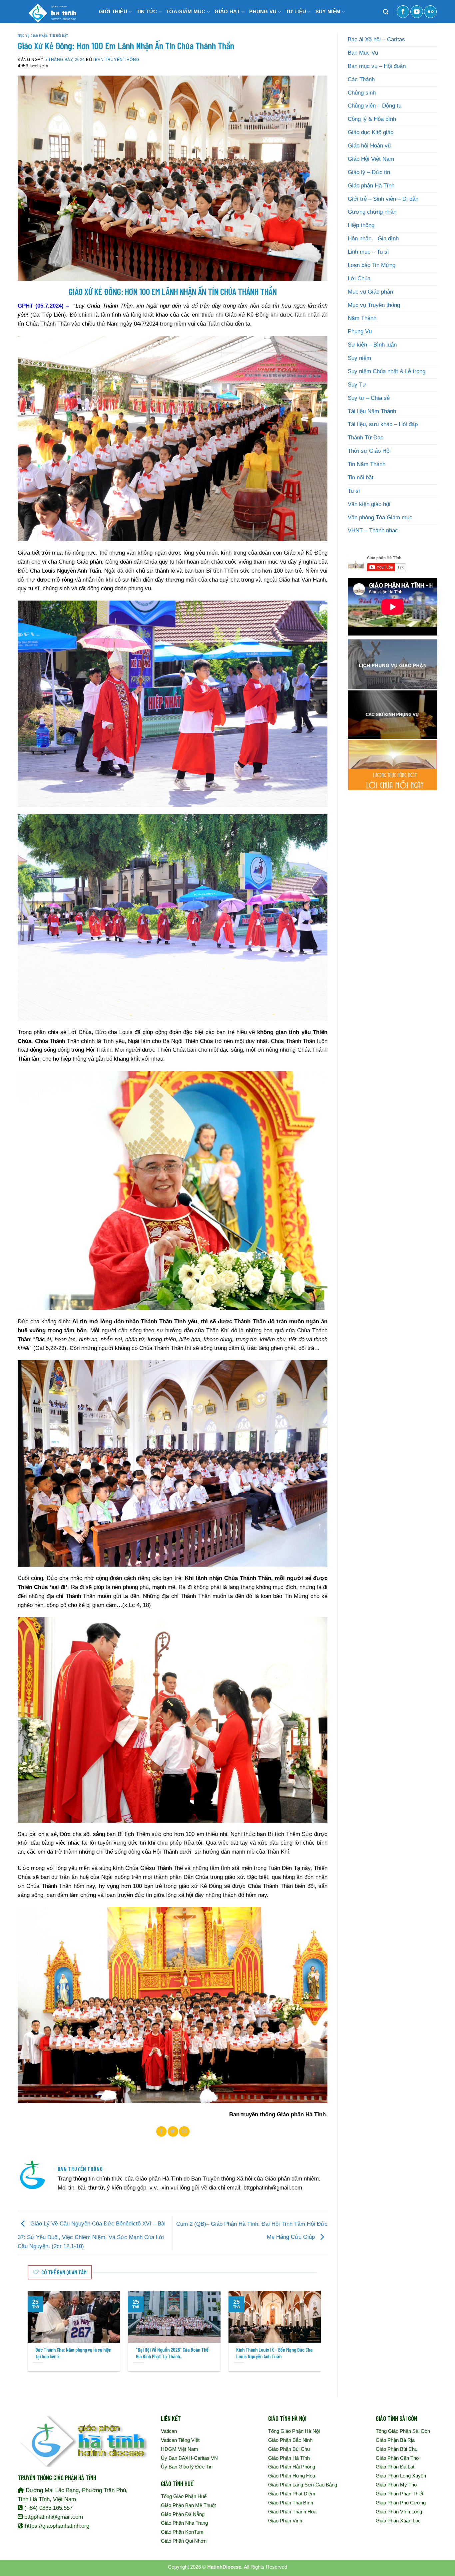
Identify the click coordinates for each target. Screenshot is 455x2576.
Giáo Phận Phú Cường (401, 2503)
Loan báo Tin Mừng (372, 265)
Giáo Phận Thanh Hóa (292, 2512)
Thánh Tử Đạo (366, 438)
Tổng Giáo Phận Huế (184, 2496)
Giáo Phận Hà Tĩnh (289, 2458)
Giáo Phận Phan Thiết (400, 2494)
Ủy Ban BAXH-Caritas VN (189, 2458)
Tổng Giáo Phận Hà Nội (294, 2431)
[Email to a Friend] (184, 2131)
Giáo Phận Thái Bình (291, 2503)
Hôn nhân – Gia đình (373, 239)
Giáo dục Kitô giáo (371, 132)
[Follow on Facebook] (403, 12)
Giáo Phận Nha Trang (184, 2523)
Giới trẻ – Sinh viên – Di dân (383, 199)
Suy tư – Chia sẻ (369, 398)
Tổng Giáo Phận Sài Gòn (403, 2431)
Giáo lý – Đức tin (369, 172)
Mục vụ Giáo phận (32, 35)
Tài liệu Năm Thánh (372, 411)
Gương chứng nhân (372, 212)
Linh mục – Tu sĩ (368, 252)
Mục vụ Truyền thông (374, 305)
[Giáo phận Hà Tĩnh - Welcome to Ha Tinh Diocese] (51, 12)
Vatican (169, 2431)
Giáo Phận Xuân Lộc (398, 2521)
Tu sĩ (354, 491)
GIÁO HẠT (227, 11)
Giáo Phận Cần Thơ (398, 2458)
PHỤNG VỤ (263, 11)
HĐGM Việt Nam (180, 2449)
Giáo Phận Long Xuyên (401, 2476)
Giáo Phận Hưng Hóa (292, 2476)
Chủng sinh (362, 93)
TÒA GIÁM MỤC (186, 11)
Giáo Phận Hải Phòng (292, 2467)
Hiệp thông (361, 225)
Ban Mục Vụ (363, 53)
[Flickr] (430, 12)
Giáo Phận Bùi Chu (289, 2449)
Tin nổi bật (59, 35)
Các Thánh (361, 79)
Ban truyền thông (117, 59)
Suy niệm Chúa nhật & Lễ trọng (387, 371)
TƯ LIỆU (296, 11)
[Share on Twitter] (173, 2131)
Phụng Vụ (360, 331)
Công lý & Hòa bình (372, 119)
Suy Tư (357, 385)
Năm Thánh (362, 318)
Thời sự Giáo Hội (369, 451)
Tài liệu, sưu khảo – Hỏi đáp (383, 424)
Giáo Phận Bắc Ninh (290, 2440)
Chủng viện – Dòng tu (375, 106)
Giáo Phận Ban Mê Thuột (188, 2505)
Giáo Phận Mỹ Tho (396, 2485)
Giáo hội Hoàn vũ (369, 146)
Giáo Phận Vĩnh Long (399, 2512)
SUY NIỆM (328, 11)
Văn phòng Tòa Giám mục (380, 517)
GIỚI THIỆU (113, 11)
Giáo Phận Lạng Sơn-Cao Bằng (303, 2485)
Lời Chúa (359, 278)
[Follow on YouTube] (417, 12)
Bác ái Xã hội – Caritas (376, 39)
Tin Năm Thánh (367, 464)
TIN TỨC (147, 11)
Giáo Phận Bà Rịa (395, 2440)
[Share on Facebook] (162, 2131)
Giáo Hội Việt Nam (371, 159)
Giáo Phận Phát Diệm (292, 2494)
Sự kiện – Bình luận (372, 345)
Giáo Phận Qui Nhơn (184, 2541)
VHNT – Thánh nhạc (373, 530)
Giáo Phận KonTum (182, 2532)
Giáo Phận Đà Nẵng (183, 2514)
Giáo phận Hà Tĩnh (371, 186)
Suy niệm (359, 358)
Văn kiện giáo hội (369, 504)
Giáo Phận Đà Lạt (395, 2467)
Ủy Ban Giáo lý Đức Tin (187, 2467)
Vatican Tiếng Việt (180, 2440)
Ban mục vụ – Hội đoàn (377, 66)
